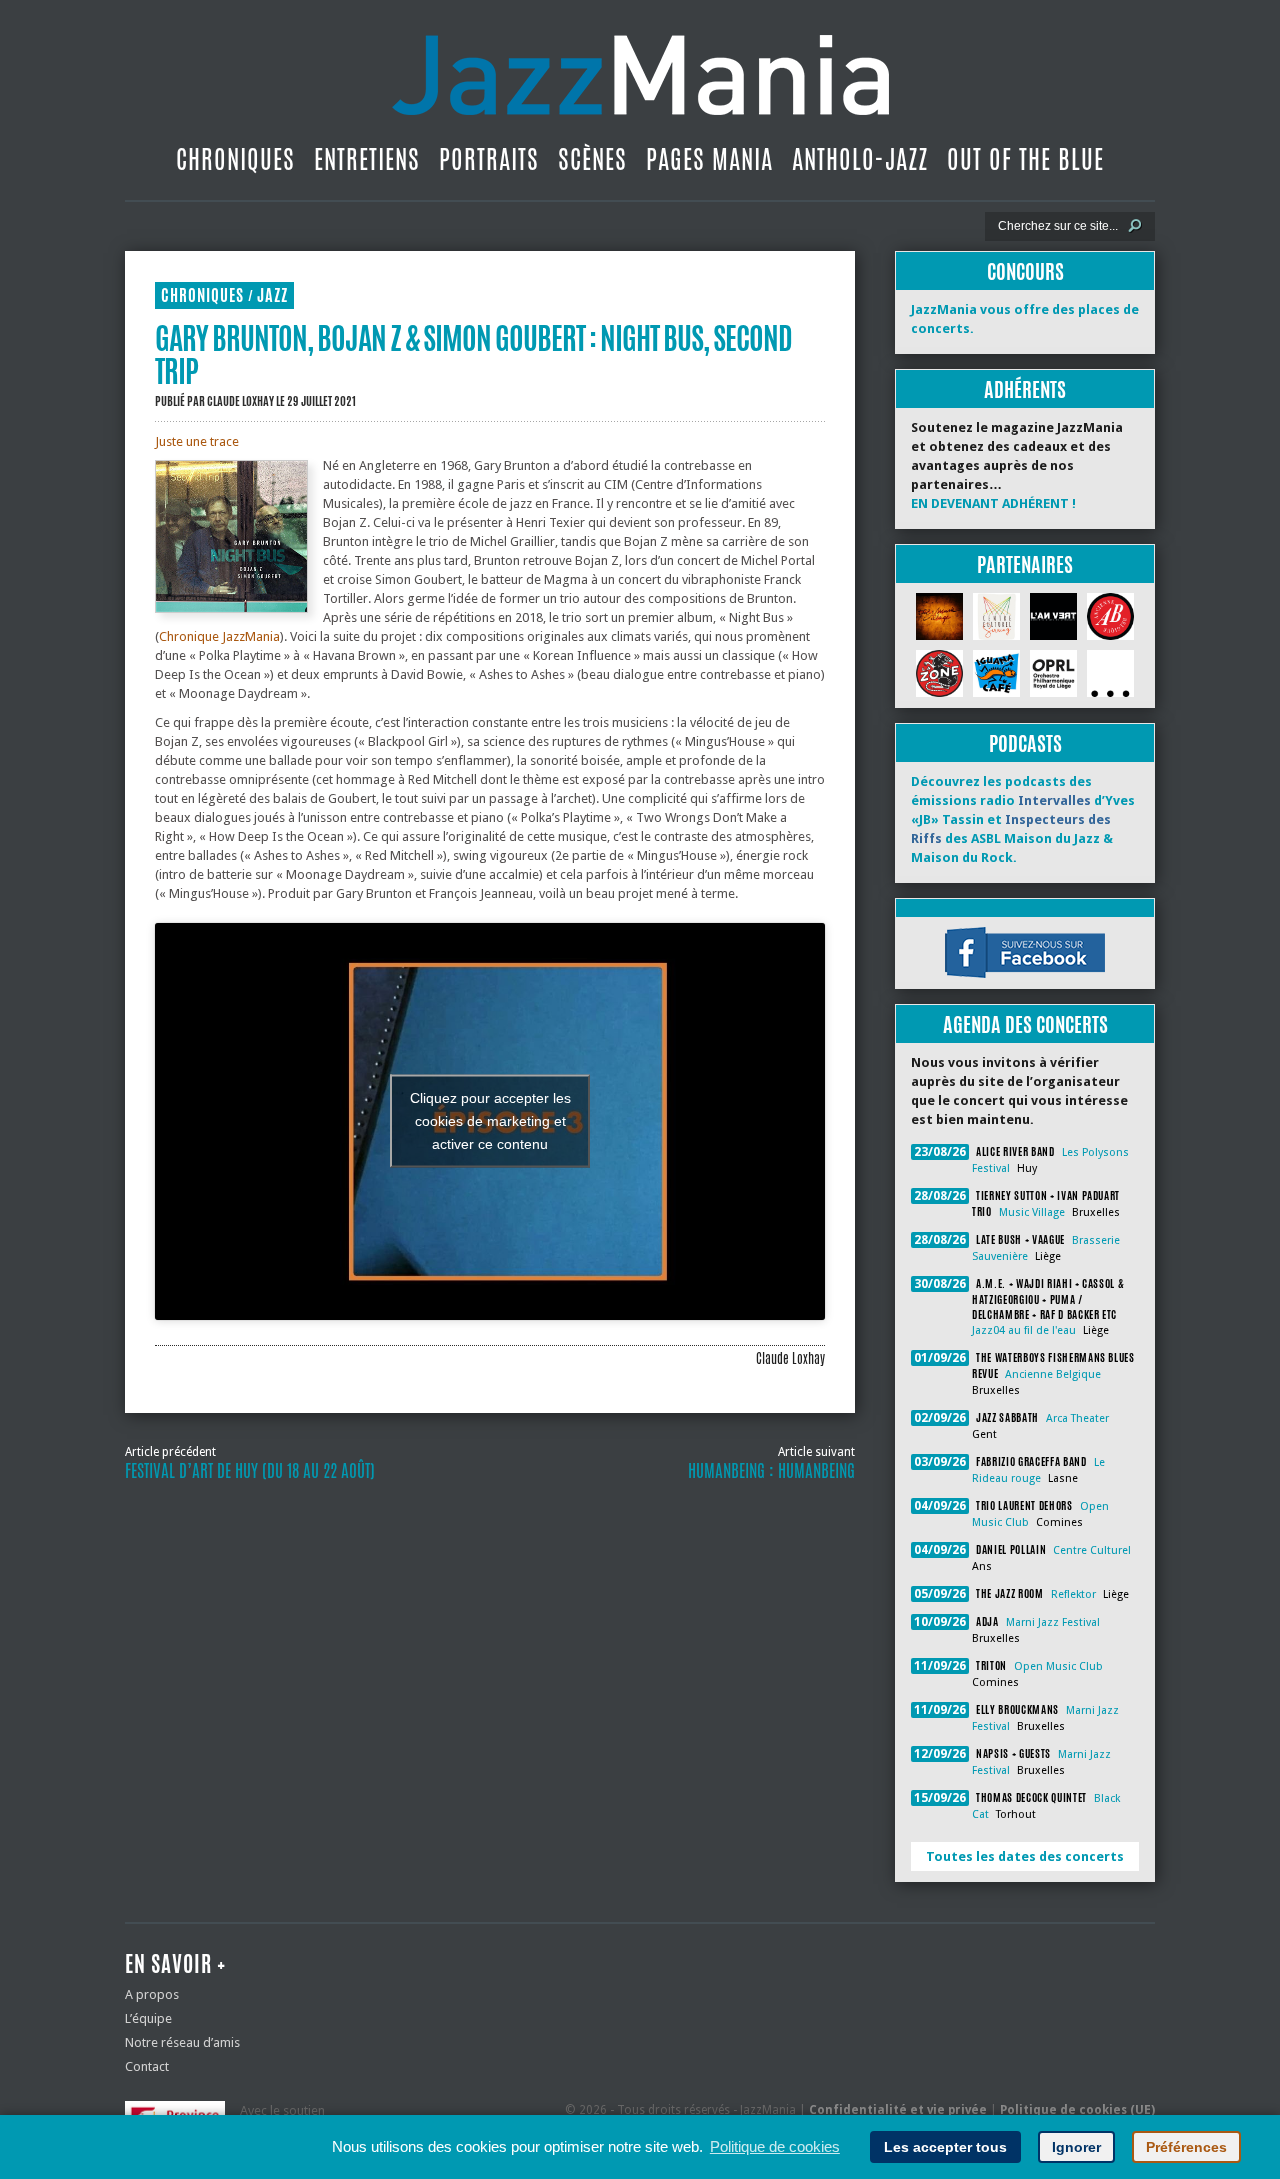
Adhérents (1025, 389)
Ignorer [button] (1076, 2147)
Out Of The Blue (1025, 159)
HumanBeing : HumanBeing (771, 1471)
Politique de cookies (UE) (1077, 2110)
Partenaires (1025, 564)
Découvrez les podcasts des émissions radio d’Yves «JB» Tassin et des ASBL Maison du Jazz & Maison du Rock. (1023, 819)
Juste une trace (197, 441)
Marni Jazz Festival (1053, 1622)
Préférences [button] (1186, 2147)
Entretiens (367, 159)
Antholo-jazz (860, 159)
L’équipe (148, 2018)
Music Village (1032, 1212)
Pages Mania (709, 159)
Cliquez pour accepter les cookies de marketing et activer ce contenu (490, 1121)
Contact (147, 2066)
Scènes (592, 159)
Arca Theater (1077, 1418)
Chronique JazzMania (219, 636)
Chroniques (235, 159)
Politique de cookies (775, 2146)
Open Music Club (1058, 1666)
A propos (152, 1994)
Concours (1025, 271)
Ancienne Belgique (1053, 1374)
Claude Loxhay (240, 401)
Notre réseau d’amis (182, 2042)
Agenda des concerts (1025, 1024)
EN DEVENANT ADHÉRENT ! (993, 503)
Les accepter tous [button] (945, 2147)
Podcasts (1025, 743)
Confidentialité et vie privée (898, 2110)
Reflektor (1073, 1594)
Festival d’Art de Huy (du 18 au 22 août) (250, 1471)
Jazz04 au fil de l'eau (1024, 1330)
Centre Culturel (1092, 1550)
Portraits (489, 159)
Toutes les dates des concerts (1025, 1856)
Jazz (272, 295)
